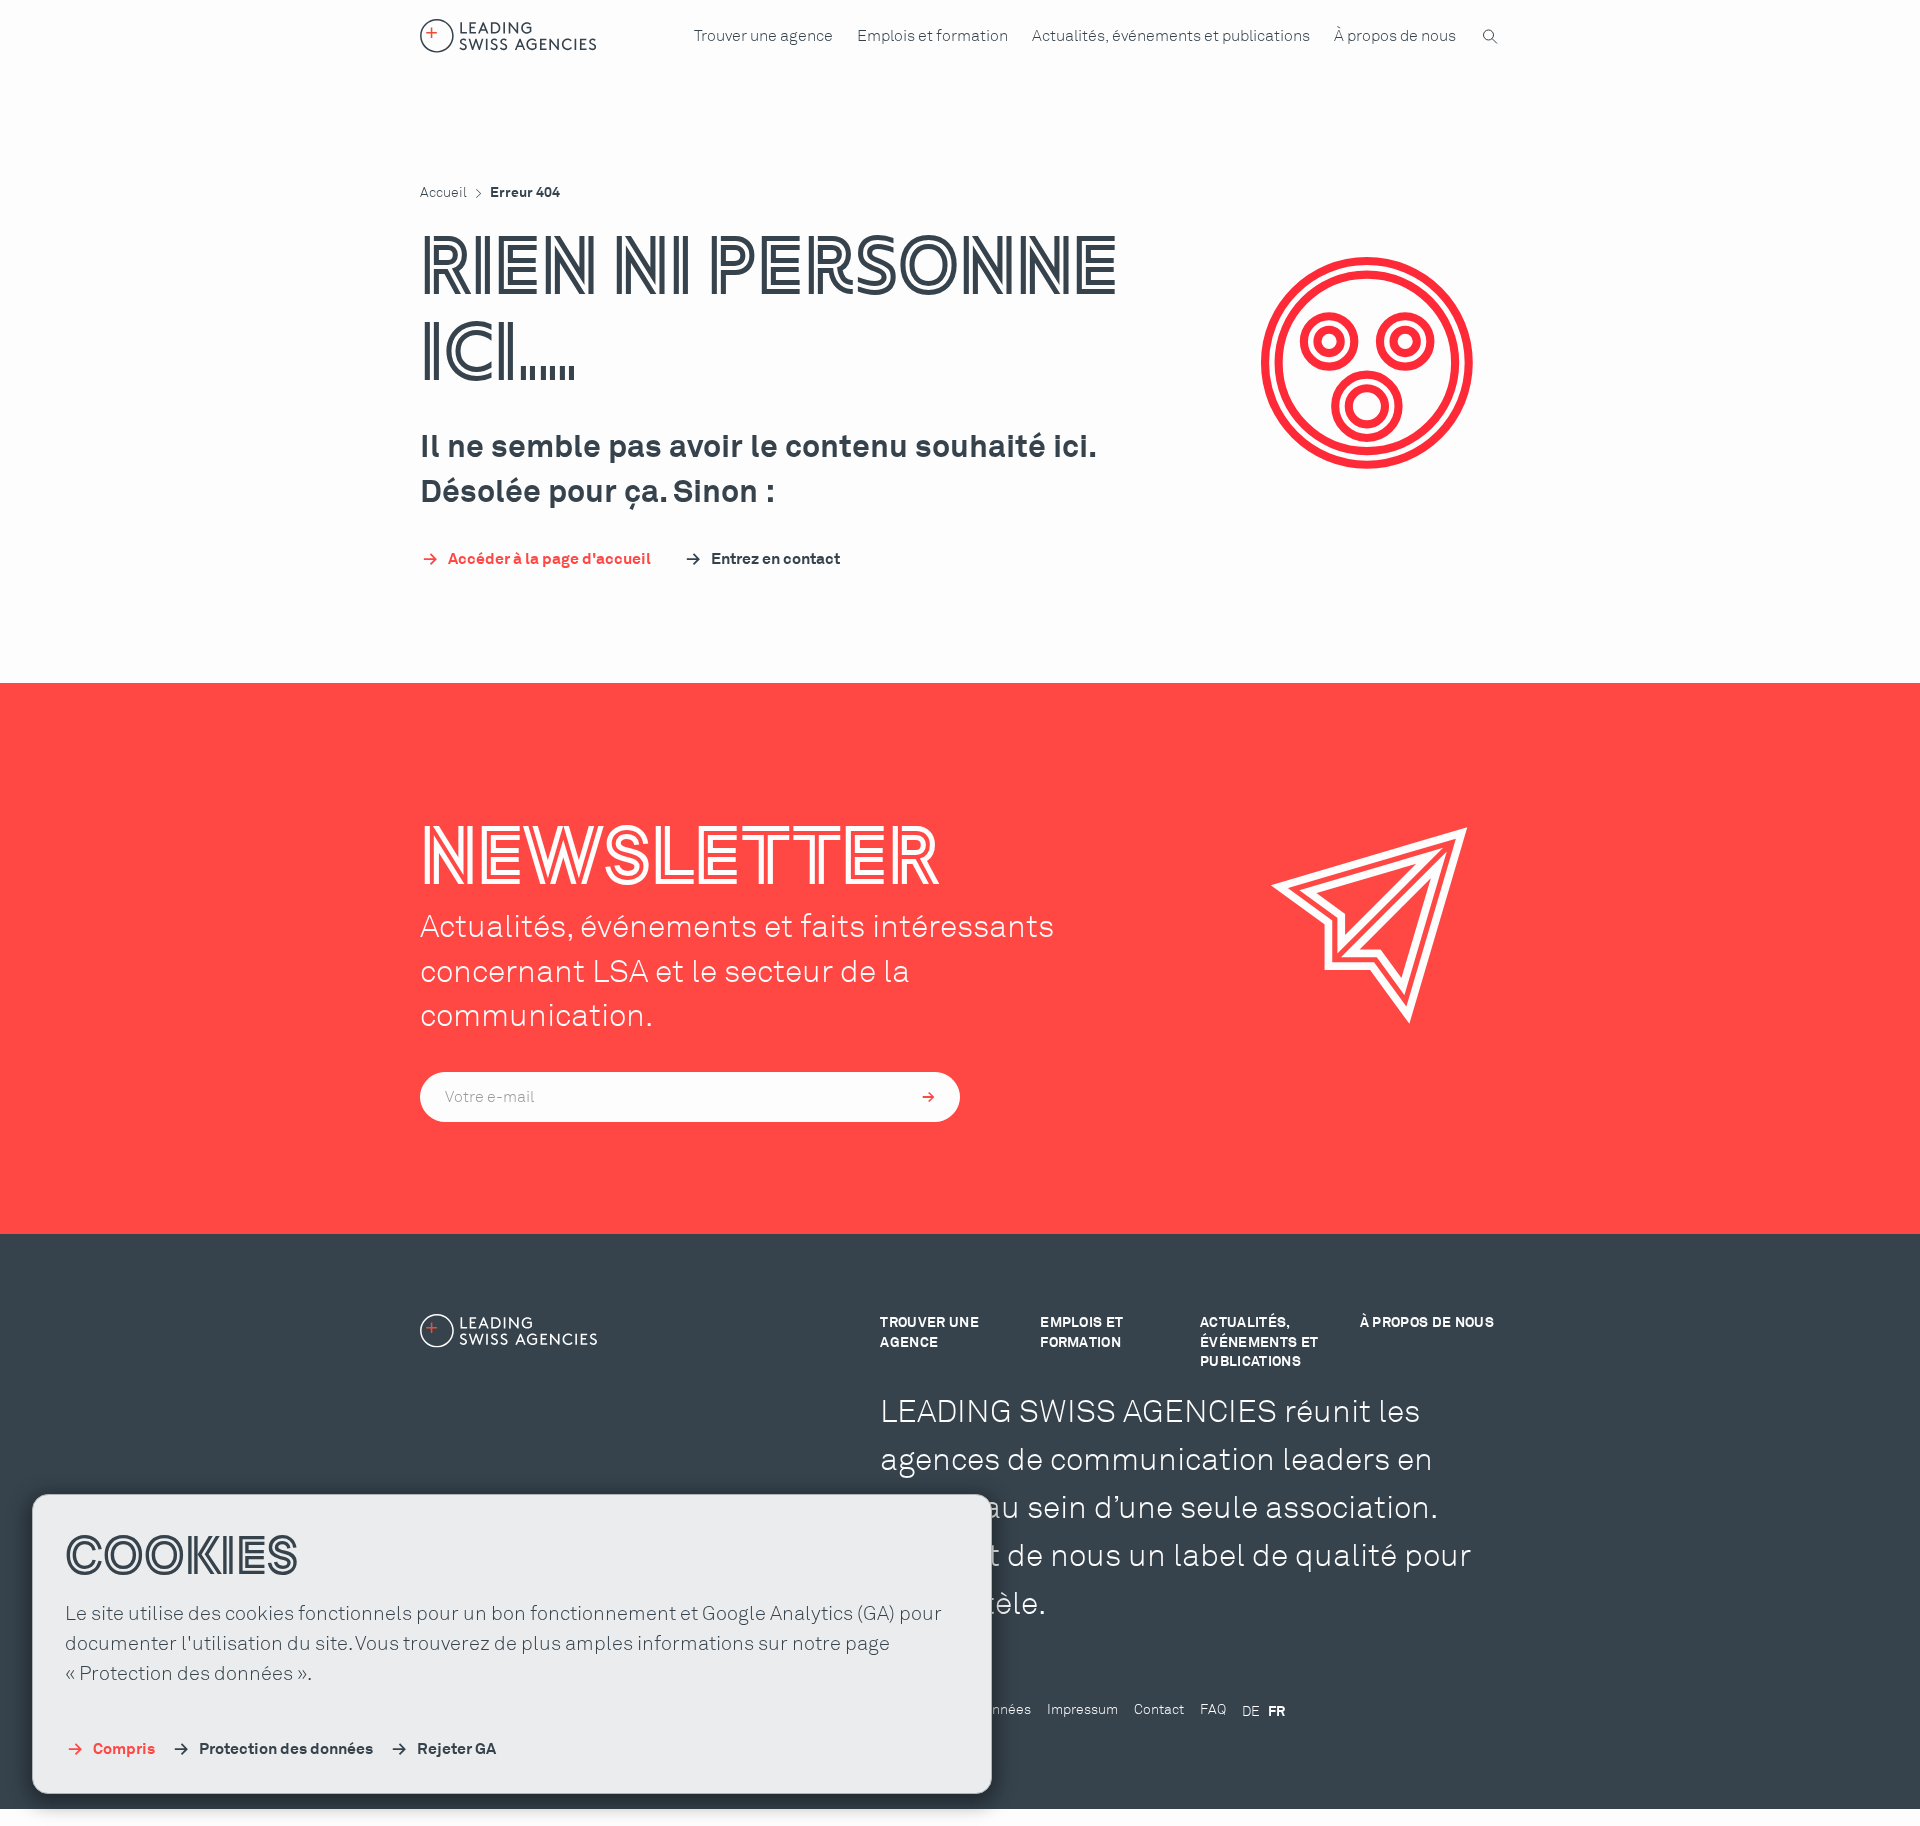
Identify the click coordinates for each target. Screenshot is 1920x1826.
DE (1251, 1712)
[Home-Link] (508, 36)
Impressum (1082, 1710)
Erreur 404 (525, 193)
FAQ (1213, 1710)
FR (1276, 1712)
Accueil (443, 193)
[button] (763, 36)
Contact (1159, 1710)
